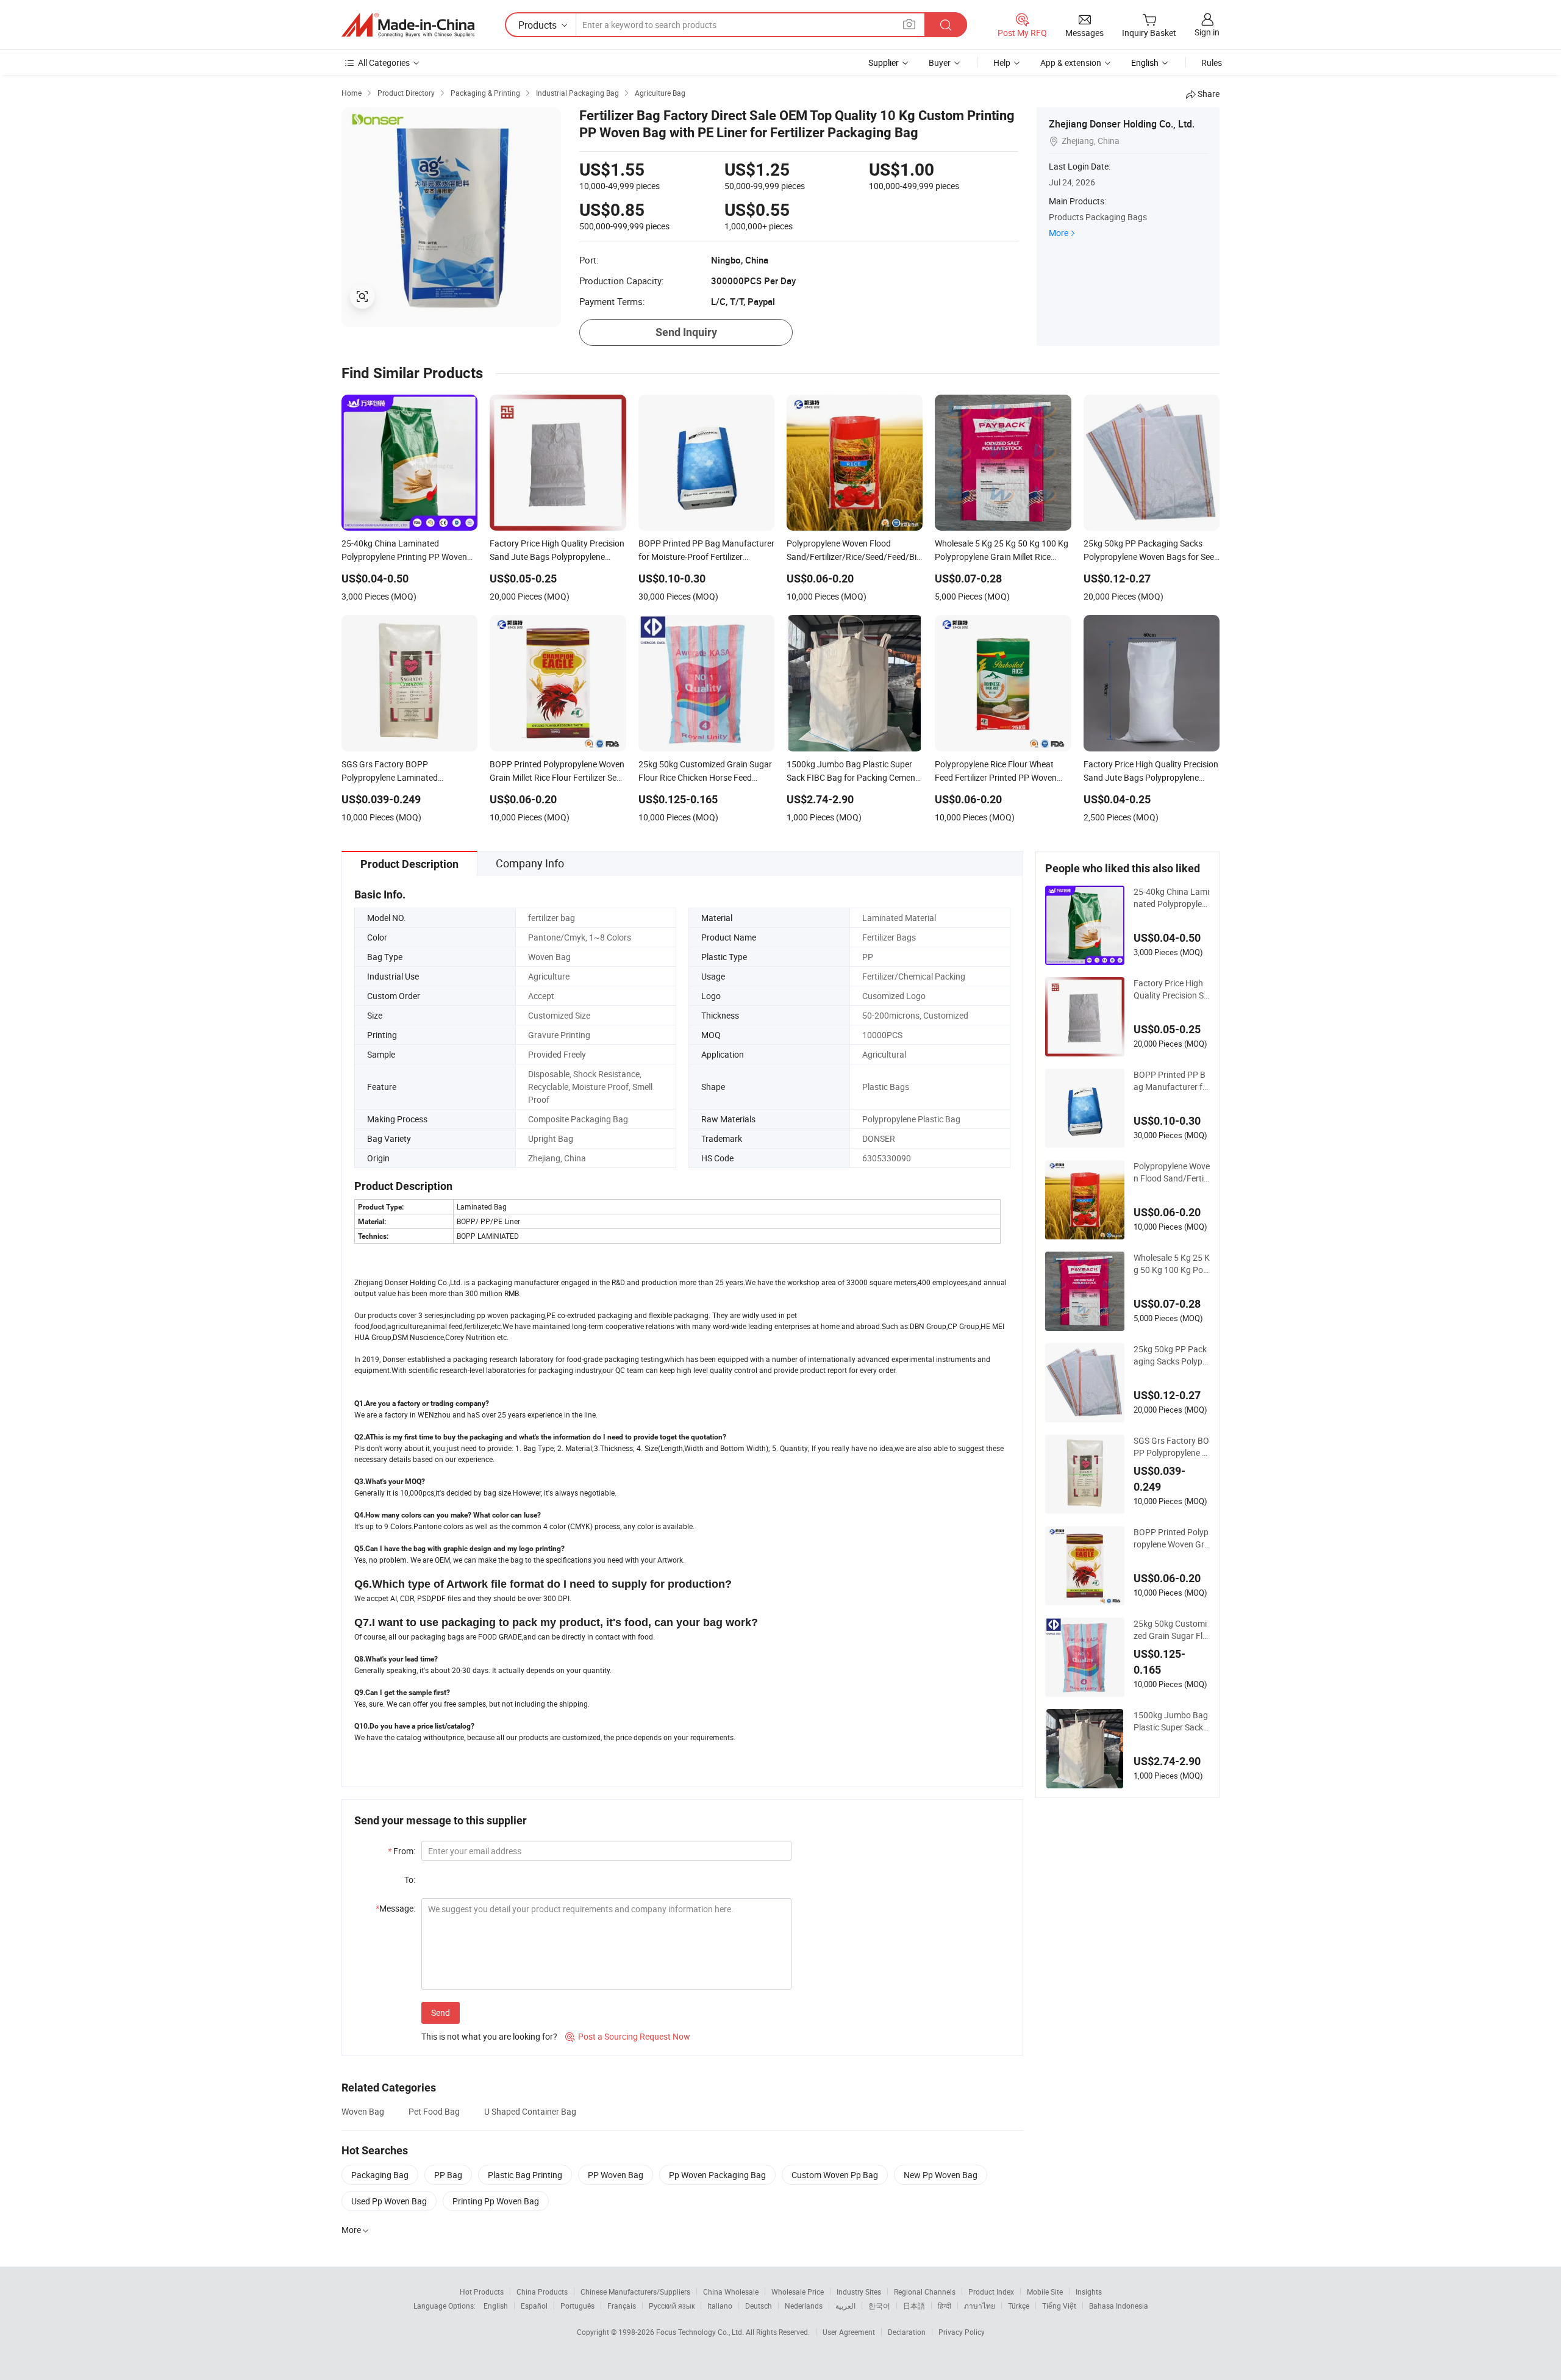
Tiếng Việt (1059, 2306)
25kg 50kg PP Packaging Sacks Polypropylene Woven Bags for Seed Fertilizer (1170, 1355)
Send (441, 2013)
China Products (542, 2292)
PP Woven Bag (616, 2175)
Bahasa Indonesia (1119, 2306)
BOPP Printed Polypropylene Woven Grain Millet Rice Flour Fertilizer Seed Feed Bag (1171, 1538)
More (1059, 233)
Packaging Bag (380, 2175)
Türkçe (1019, 2306)
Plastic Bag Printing (525, 2175)
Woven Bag (363, 2111)
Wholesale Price (798, 2292)
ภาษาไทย (980, 2306)
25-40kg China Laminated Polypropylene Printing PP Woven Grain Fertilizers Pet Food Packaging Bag (1172, 898)
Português (577, 2306)
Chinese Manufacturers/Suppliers (635, 2292)
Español (534, 2306)
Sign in (1207, 32)
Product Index (991, 2292)
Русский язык (672, 2306)
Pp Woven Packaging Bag (717, 2175)
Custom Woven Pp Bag (835, 2175)
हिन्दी (945, 2306)
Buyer (940, 63)
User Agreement (849, 2332)
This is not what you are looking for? (489, 2036)
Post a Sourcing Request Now (628, 2036)
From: (402, 1851)
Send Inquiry (686, 332)
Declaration (907, 2332)
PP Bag (448, 2175)
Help (1002, 63)
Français (622, 2306)
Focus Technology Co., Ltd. (701, 2332)
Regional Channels (925, 2292)
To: (410, 1880)
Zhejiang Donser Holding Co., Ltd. (1122, 124)
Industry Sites (859, 2292)
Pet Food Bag (434, 2111)
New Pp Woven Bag (941, 2175)
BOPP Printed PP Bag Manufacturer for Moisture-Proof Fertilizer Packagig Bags (1172, 1081)
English (496, 2306)
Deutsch (759, 2306)
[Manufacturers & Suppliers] (408, 25)
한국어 (879, 2306)
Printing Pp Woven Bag (496, 2201)
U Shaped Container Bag (530, 2111)
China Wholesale (731, 2292)
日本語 (914, 2306)
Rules (1212, 63)
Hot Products (482, 2292)
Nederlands (804, 2306)
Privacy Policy (962, 2332)
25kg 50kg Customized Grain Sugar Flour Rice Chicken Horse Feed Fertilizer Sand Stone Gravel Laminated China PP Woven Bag (1171, 1630)
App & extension (1071, 63)
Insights (1089, 2292)
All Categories (384, 63)
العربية (845, 2306)
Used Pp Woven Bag (389, 2201)
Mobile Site (1045, 2292)
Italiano (720, 2306)
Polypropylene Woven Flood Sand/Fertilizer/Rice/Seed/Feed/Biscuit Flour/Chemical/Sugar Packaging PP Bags (1172, 1172)
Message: (395, 1908)
